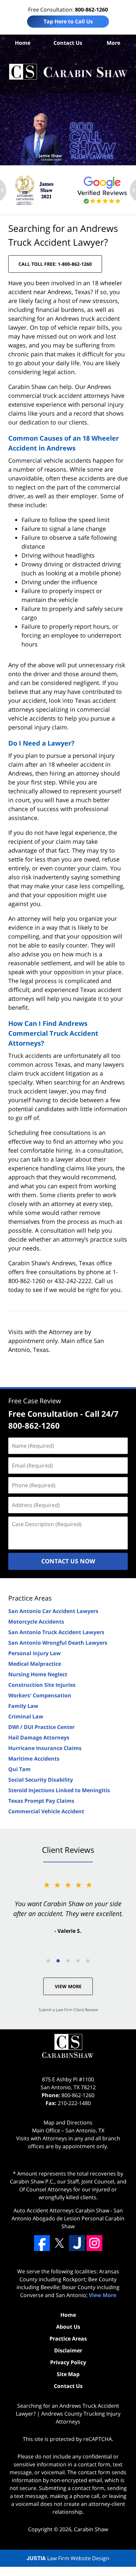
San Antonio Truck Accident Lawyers (56, 1632)
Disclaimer (68, 2350)
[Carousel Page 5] (88, 1961)
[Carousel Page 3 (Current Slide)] (68, 1961)
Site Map (68, 2374)
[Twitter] (59, 2243)
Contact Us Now (68, 1561)
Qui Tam (19, 1769)
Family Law (23, 1706)
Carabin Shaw (91, 2529)
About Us (68, 2327)
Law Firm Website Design (68, 2558)
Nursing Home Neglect (38, 1674)
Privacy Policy (68, 2362)
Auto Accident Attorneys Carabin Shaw (61, 2210)
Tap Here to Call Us (68, 21)
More (113, 43)
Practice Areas (30, 1598)
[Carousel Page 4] (78, 1961)
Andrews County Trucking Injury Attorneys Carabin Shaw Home (68, 72)
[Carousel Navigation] (68, 1960)
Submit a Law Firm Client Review (68, 2010)
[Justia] (77, 2243)
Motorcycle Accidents (36, 1622)
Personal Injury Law (34, 1653)
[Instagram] (94, 2243)
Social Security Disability (41, 1780)
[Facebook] (42, 2243)
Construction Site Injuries (42, 1685)
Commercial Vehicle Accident (46, 1811)
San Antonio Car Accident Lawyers (53, 1611)
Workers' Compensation (40, 1695)
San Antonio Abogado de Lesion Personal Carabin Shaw (68, 2218)
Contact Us (68, 43)
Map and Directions (68, 2123)
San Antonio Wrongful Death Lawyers (58, 1643)
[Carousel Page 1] (48, 1961)
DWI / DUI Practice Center (41, 1727)
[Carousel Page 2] (58, 1961)
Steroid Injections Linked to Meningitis (59, 1790)
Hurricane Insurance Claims (45, 1748)
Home (23, 43)
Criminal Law (26, 1716)
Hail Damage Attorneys (39, 1738)
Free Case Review (35, 1401)
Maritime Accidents (34, 1759)
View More (68, 1986)
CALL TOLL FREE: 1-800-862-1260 (55, 264)
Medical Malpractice (35, 1664)
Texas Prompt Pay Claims (41, 1801)
